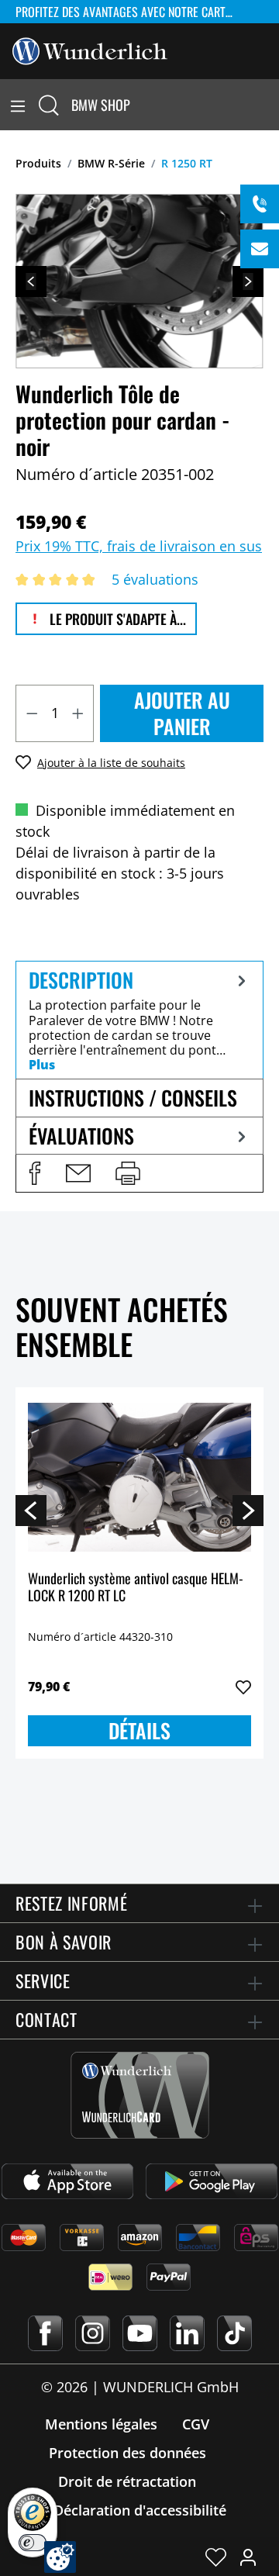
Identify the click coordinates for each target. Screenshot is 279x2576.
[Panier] (270, 105)
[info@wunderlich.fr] (260, 249)
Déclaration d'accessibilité (140, 2510)
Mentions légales (101, 2424)
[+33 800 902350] (260, 204)
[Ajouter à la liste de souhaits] (243, 1687)
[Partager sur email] (78, 1173)
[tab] (139, 1020)
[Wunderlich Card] (140, 2095)
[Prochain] (248, 281)
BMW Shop (101, 105)
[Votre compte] (248, 2557)
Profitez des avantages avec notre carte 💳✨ (132, 12)
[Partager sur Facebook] (35, 1173)
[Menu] (18, 105)
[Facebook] (45, 2333)
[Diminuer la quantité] (32, 713)
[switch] (33, 2543)
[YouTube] (140, 2333)
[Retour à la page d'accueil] (90, 50)
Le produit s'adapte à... (116, 619)
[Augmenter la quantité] (78, 713)
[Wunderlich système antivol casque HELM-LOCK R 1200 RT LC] (139, 1477)
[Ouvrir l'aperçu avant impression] (128, 1173)
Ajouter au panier (182, 713)
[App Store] (67, 2181)
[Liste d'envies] (216, 2557)
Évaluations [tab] (81, 1136)
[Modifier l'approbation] (60, 2557)
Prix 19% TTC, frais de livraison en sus (139, 546)
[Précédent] (31, 281)
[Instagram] (93, 2333)
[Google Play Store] (212, 2181)
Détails (139, 1730)
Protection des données (127, 2453)
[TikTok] (234, 2333)
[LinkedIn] (187, 2333)
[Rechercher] (49, 105)
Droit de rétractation (127, 2481)
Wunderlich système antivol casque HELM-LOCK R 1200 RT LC (136, 1588)
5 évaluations (155, 579)
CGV (196, 2424)
